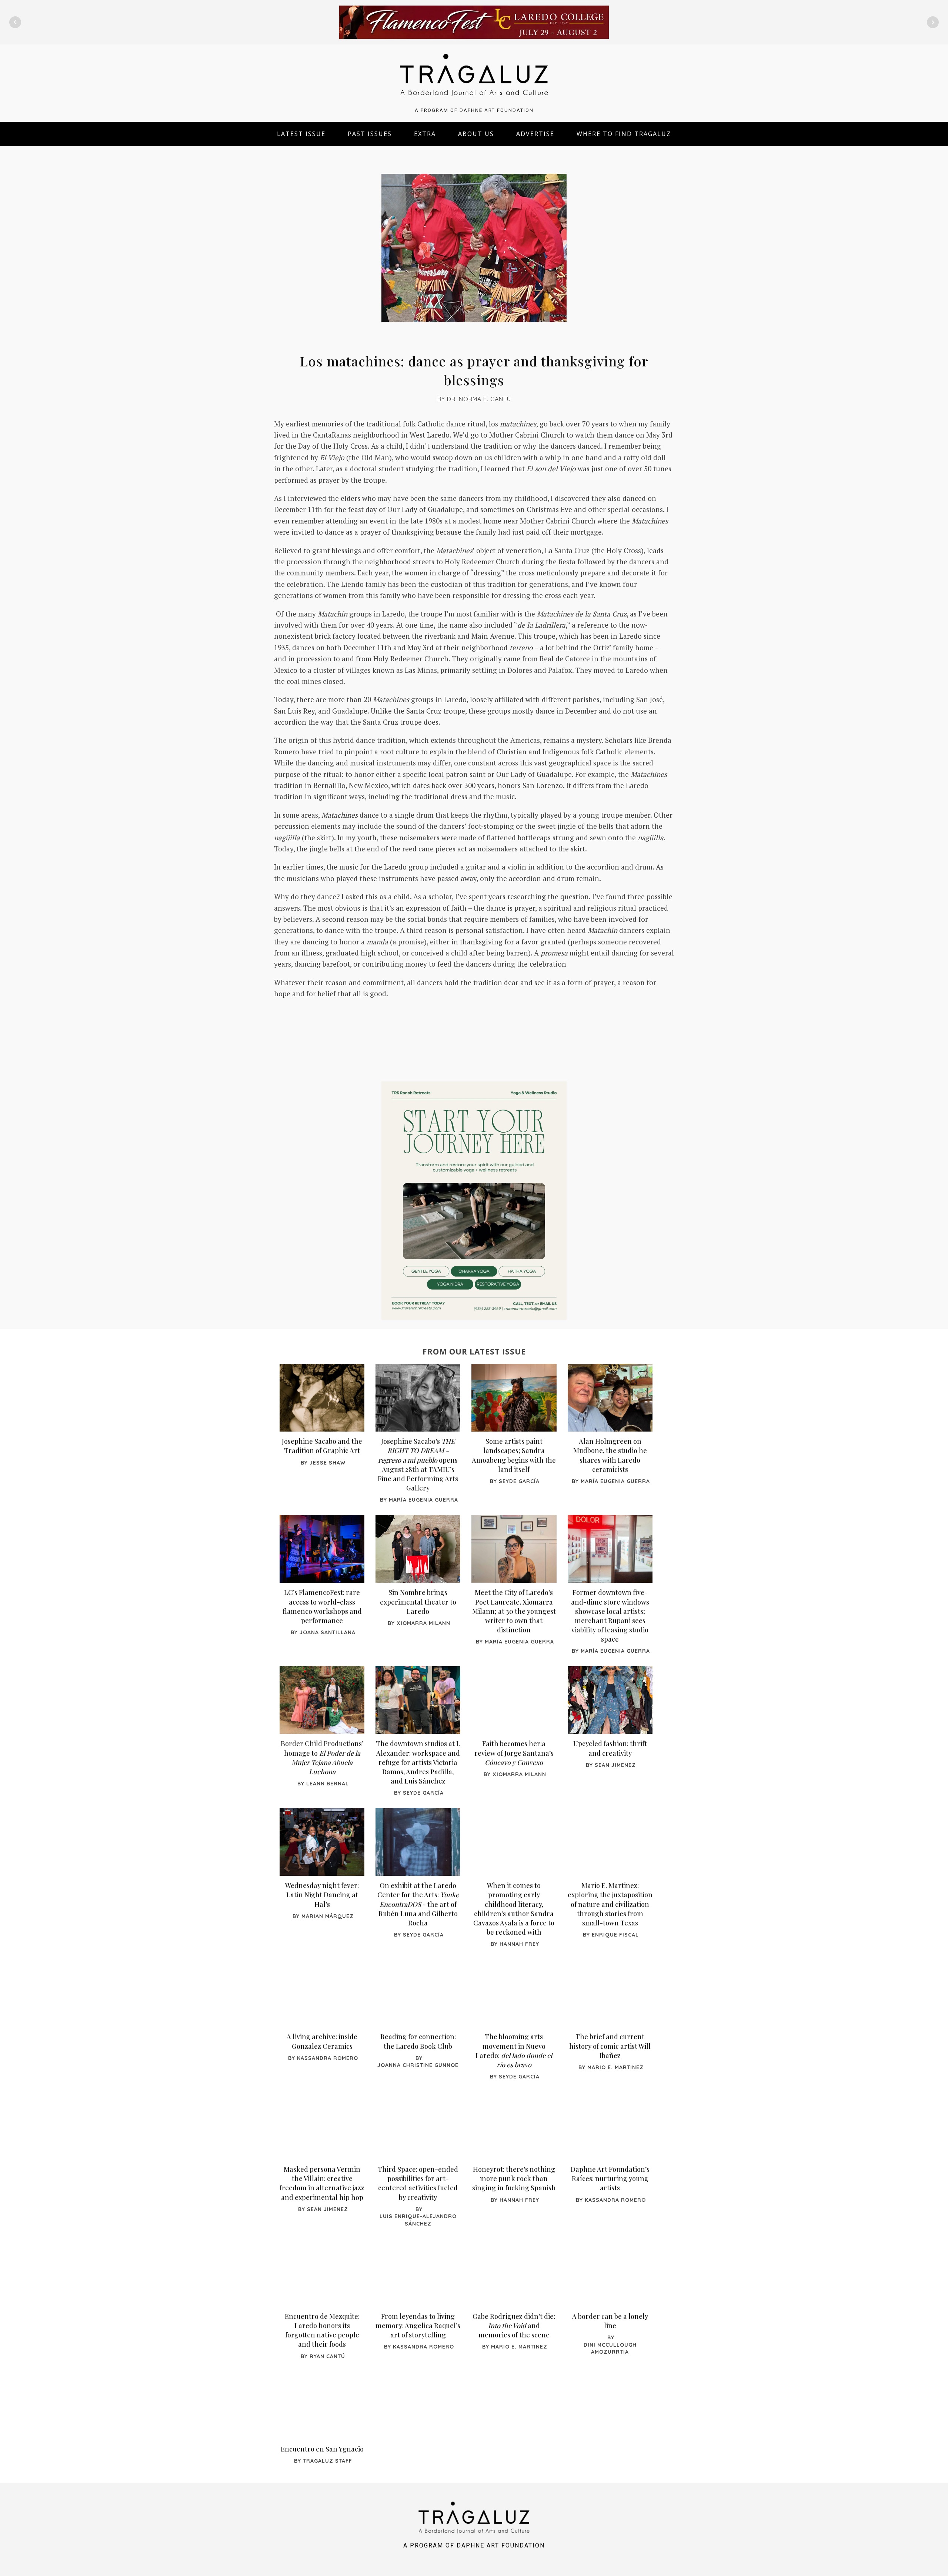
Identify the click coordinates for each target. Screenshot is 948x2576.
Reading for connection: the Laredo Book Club (418, 2041)
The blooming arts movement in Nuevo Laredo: (514, 2051)
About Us (476, 134)
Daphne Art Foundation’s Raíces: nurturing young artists (610, 2178)
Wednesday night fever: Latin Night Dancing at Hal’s (322, 1895)
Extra (425, 134)
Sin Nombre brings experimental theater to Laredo (418, 1602)
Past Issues (370, 134)
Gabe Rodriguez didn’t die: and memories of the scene (514, 2326)
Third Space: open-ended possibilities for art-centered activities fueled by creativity (418, 2183)
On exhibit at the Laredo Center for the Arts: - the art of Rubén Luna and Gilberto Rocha (418, 1904)
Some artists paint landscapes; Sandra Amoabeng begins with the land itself (514, 1455)
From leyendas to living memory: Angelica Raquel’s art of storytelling (418, 2326)
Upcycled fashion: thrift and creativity (610, 1748)
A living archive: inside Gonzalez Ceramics (322, 2041)
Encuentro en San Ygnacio (322, 2449)
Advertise (535, 134)
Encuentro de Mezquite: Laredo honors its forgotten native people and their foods (322, 2330)
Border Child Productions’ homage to (322, 1758)
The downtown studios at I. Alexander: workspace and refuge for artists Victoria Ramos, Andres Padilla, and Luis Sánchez (418, 1762)
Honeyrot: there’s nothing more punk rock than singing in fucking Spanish (514, 2178)
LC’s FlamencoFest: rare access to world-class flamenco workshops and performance (322, 1606)
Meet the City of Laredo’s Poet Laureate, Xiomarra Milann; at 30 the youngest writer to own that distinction (514, 1611)
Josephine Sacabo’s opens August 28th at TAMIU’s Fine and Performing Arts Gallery (418, 1465)
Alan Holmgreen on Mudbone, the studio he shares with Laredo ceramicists (610, 1455)
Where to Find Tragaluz (624, 134)
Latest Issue (301, 134)
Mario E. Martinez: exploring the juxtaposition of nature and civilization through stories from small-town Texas (610, 1904)
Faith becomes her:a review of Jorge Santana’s (514, 1753)
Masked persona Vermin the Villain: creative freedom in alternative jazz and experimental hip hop (322, 2183)
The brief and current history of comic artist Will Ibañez (610, 2046)
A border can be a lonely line (610, 2321)
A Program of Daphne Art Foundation (474, 110)
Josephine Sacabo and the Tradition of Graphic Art (322, 1446)
